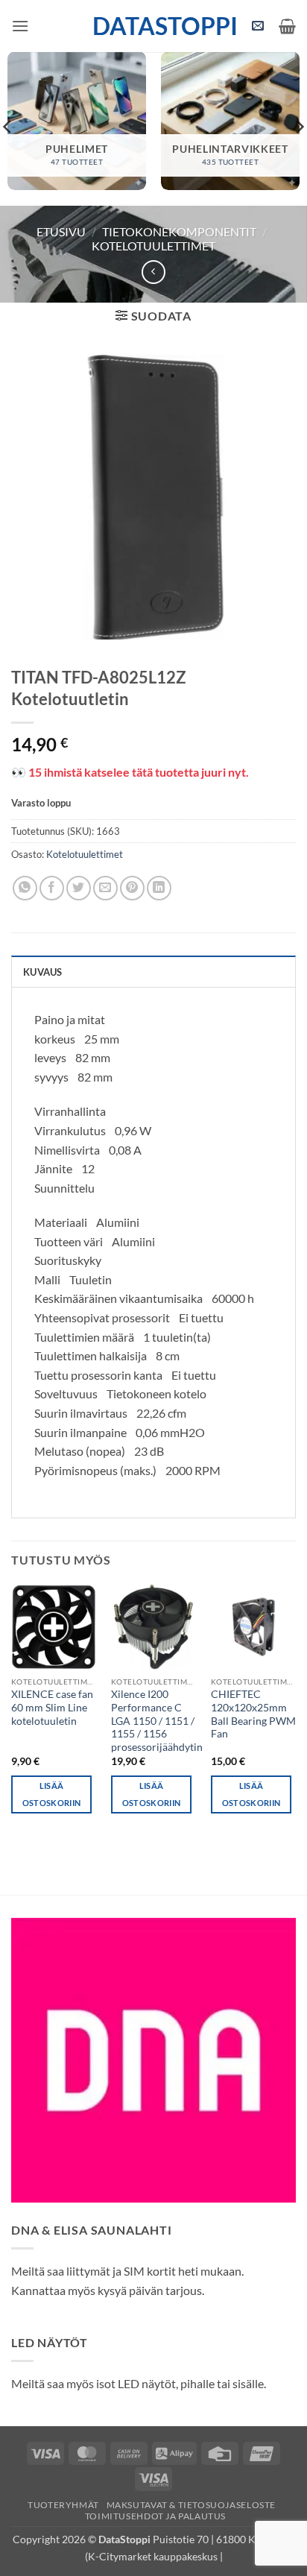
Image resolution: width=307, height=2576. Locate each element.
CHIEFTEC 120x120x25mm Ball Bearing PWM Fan (253, 1714)
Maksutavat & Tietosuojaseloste (191, 2505)
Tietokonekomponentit (179, 231)
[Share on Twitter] (79, 888)
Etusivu (61, 231)
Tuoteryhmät (63, 2505)
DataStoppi (154, 26)
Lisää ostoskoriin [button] (52, 1794)
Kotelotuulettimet (153, 246)
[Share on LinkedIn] (159, 888)
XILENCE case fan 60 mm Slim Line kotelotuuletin (52, 1707)
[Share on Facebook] (52, 888)
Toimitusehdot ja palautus (155, 2516)
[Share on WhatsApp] (25, 888)
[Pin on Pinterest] (132, 888)
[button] (20, 26)
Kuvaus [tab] (43, 972)
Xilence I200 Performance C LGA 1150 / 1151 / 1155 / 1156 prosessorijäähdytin (157, 1721)
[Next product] (153, 272)
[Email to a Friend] (105, 888)
